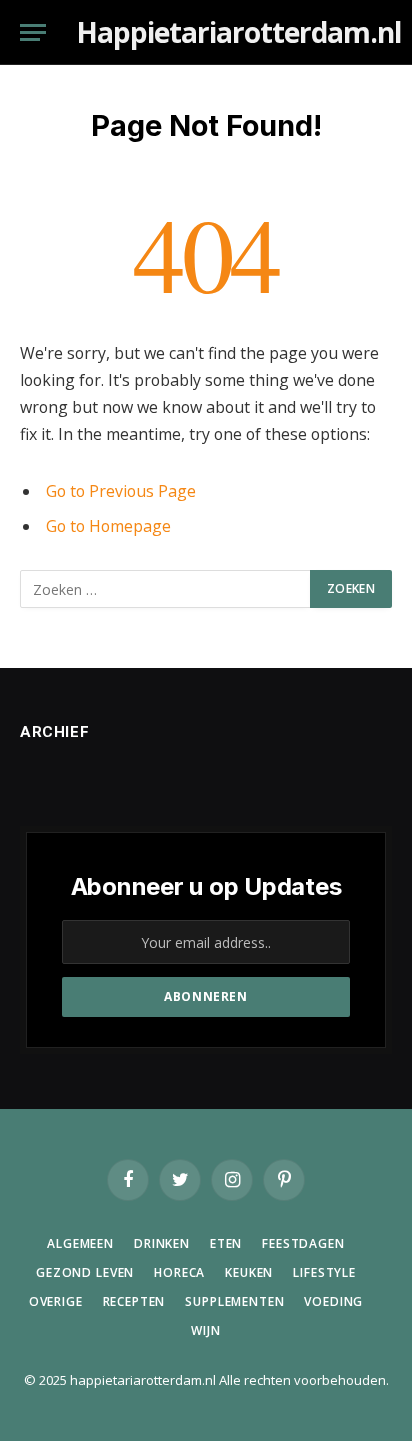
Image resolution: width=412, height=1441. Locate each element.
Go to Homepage (108, 526)
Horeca (179, 1272)
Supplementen (234, 1301)
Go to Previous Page (121, 491)
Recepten (134, 1301)
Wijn (205, 1330)
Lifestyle (324, 1272)
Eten (226, 1243)
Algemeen (80, 1243)
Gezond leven (85, 1272)
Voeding (333, 1301)
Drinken (162, 1243)
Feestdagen (303, 1243)
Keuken (249, 1272)
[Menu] (33, 32)
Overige (56, 1301)
